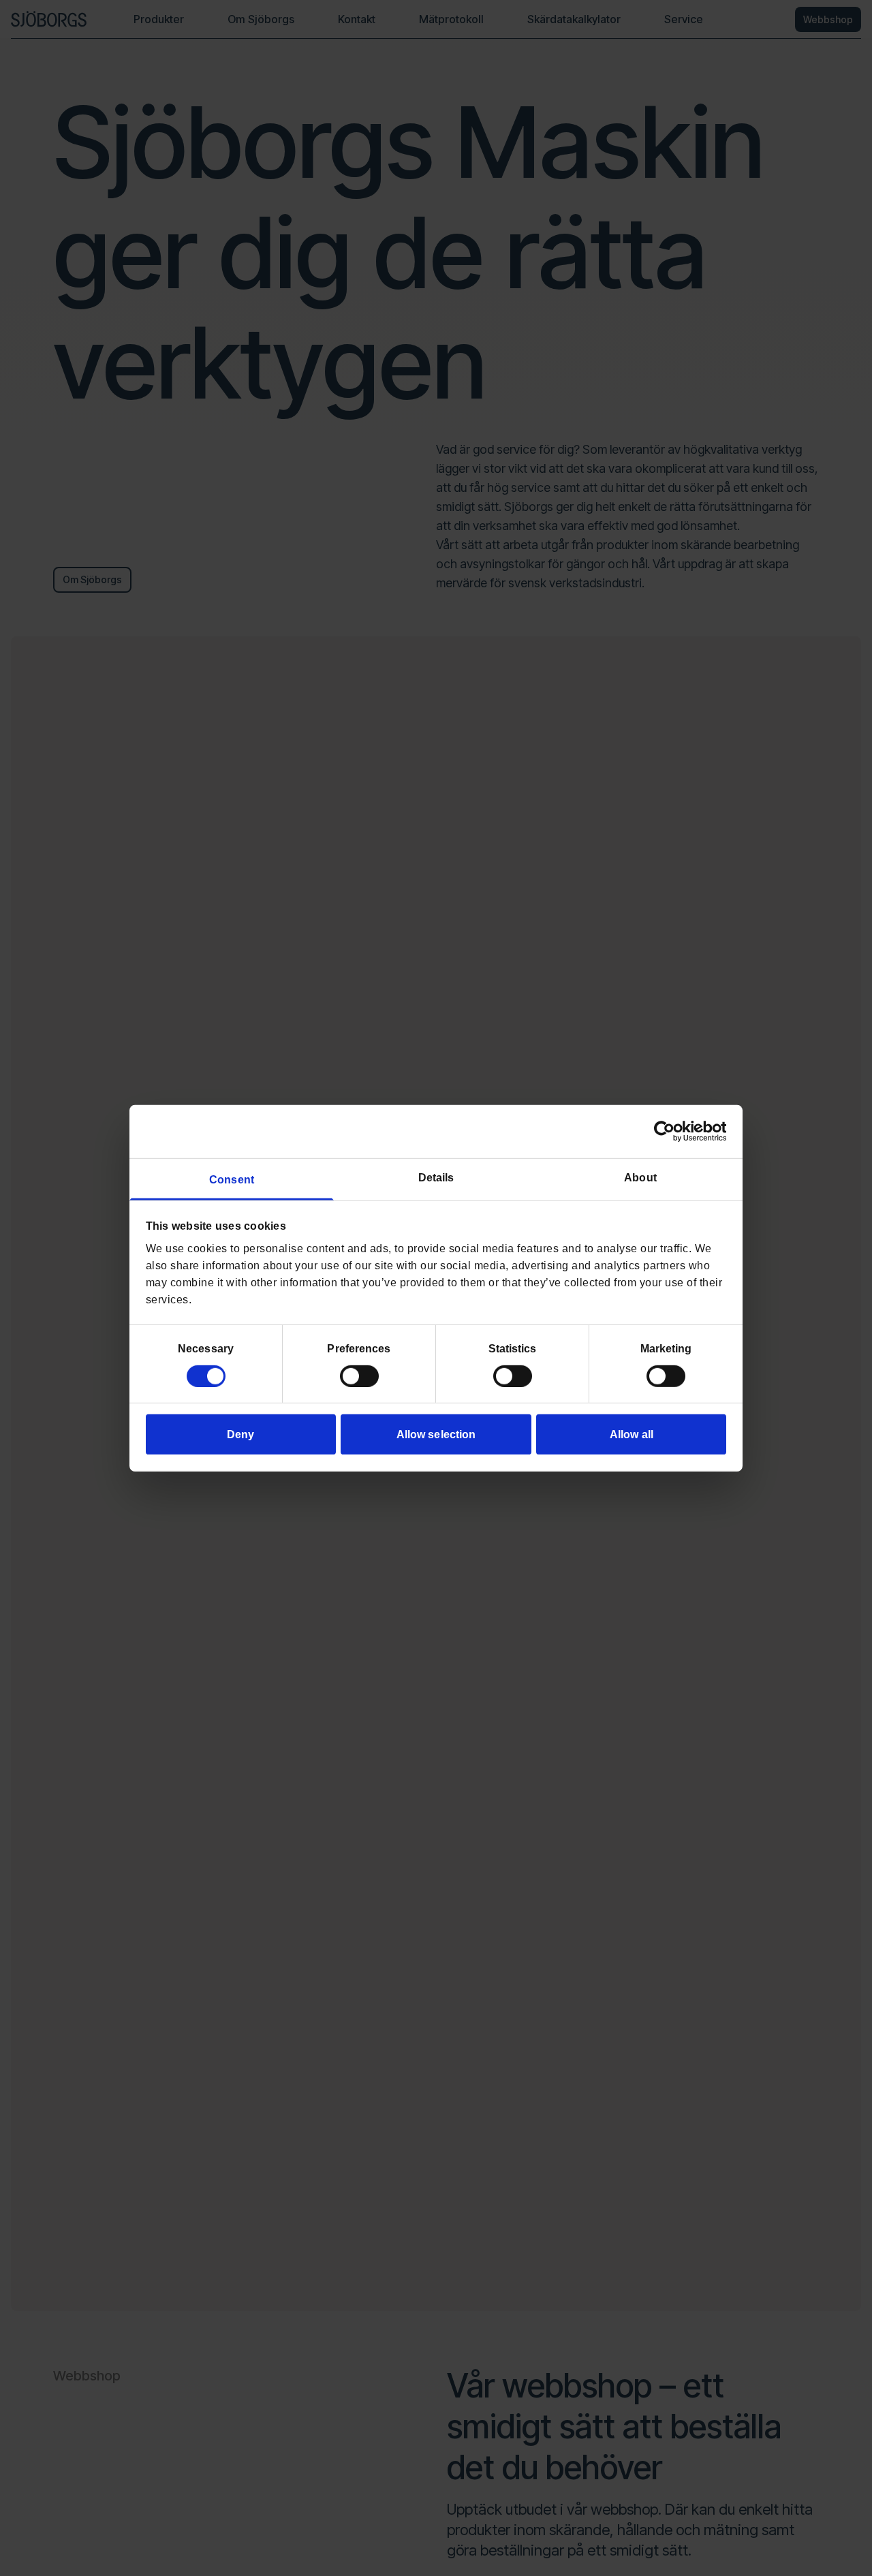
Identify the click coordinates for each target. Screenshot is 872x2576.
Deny (240, 1434)
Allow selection (436, 1434)
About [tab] (640, 1177)
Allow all (632, 1434)
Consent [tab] (232, 1179)
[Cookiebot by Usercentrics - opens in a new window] (667, 1131)
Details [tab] (436, 1177)
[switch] (359, 1376)
